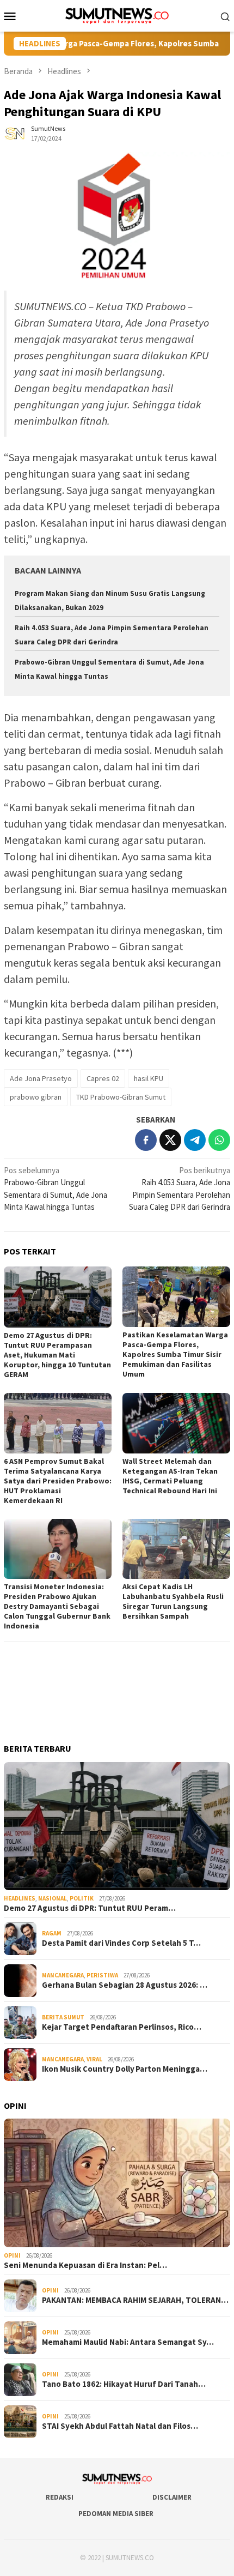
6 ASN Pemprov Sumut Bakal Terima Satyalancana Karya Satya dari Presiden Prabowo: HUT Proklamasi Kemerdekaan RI (58, 1481)
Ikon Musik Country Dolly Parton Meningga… (125, 2069)
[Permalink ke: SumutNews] (15, 133)
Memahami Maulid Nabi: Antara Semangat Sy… (128, 2342)
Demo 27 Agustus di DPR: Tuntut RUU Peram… (90, 1908)
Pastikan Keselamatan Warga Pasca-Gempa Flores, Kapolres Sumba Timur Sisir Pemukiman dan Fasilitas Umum (175, 1354)
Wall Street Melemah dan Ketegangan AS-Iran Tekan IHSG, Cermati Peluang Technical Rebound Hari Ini (170, 1476)
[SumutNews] (117, 15)
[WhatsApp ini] (219, 1140)
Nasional (53, 1898)
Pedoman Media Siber (116, 2514)
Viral (94, 2059)
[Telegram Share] (195, 1140)
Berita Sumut (63, 2017)
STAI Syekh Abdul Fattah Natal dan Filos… (120, 2426)
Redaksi (60, 2497)
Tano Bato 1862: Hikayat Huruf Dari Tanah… (124, 2384)
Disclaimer (172, 2497)
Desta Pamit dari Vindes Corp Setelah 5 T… (121, 1943)
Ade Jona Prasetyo (41, 1078)
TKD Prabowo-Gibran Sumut (121, 1097)
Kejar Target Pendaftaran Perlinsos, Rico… (122, 2027)
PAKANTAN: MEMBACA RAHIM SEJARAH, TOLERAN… (135, 2300)
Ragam (52, 1933)
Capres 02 (103, 1078)
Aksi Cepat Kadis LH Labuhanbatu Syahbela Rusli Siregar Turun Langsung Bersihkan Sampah (173, 1601)
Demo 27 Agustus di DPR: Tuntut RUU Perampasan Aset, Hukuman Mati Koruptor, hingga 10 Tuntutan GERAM (57, 1355)
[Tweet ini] (170, 1140)
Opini (12, 2255)
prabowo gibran (36, 1097)
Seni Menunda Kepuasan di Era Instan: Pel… (85, 2265)
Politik (82, 1898)
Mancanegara (63, 1975)
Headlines (20, 1898)
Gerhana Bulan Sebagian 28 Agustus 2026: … (125, 1985)
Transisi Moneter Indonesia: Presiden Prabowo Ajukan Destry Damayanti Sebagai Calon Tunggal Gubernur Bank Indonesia (57, 1606)
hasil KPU (149, 1078)
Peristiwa (102, 1975)
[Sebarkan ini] (146, 1140)
